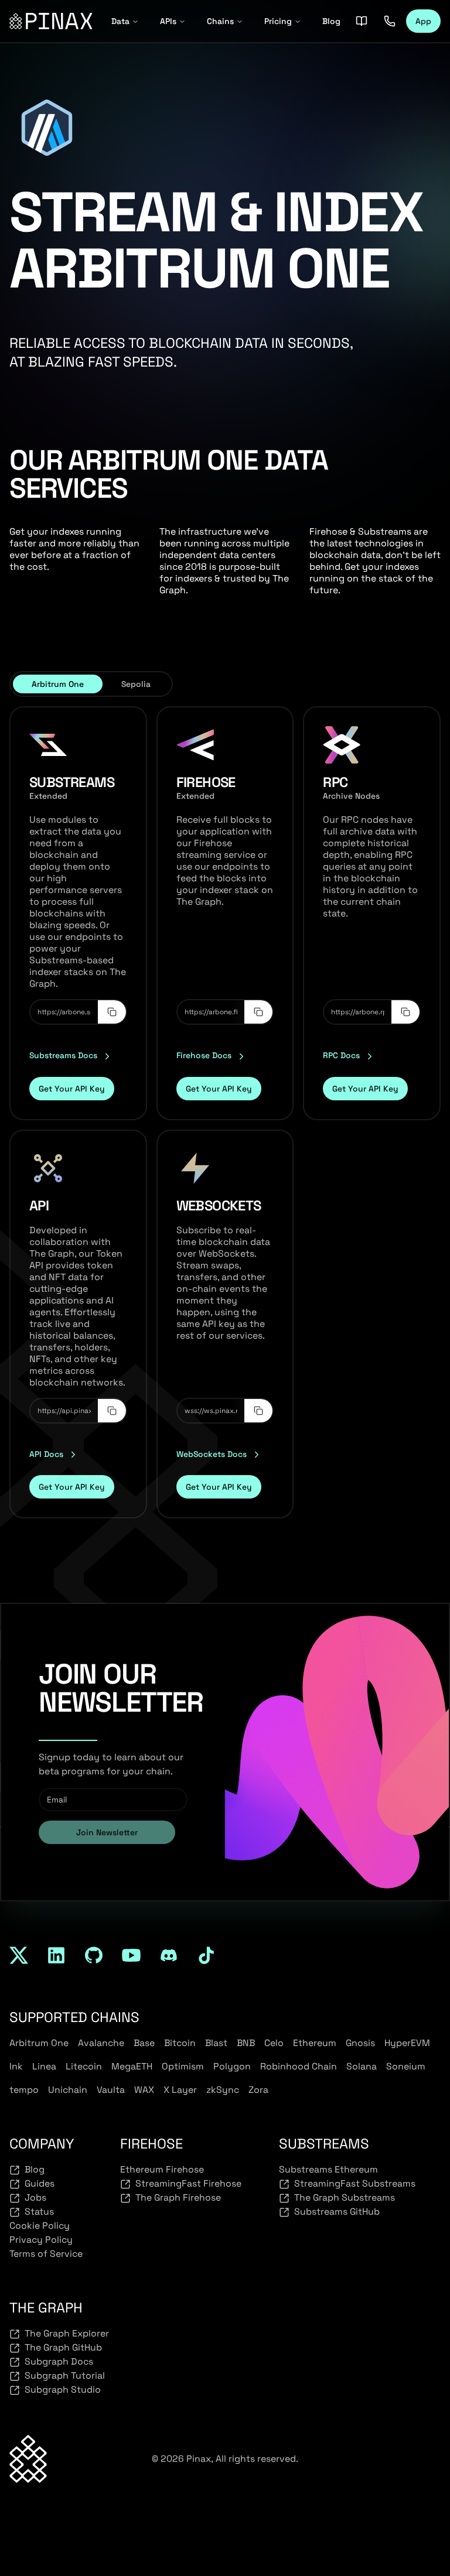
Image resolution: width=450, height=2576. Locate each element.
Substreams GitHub (337, 2211)
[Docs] (362, 21)
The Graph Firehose (178, 2197)
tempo (24, 2090)
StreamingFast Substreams (355, 2183)
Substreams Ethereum (328, 2169)
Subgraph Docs (59, 2361)
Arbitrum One (39, 2043)
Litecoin (84, 2066)
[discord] (169, 1955)
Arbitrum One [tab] (58, 684)
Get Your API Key (72, 1089)
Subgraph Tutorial (65, 2375)
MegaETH (132, 2066)
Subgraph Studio (63, 2389)
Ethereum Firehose (162, 2169)
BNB (246, 2043)
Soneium (406, 2066)
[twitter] (19, 1955)
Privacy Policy (41, 2240)
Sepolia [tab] (136, 684)
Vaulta (111, 2090)
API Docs (46, 1454)
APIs (168, 21)
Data (120, 21)
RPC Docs (341, 1055)
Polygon (232, 2066)
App (423, 21)
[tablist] (91, 684)
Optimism (183, 2066)
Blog (331, 21)
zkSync (223, 2090)
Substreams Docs (63, 1055)
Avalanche (101, 2043)
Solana (362, 2066)
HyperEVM (407, 2043)
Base (144, 2043)
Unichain (68, 2090)
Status (39, 2211)
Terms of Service (46, 2254)
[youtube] (131, 1955)
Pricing (278, 21)
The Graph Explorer (67, 2333)
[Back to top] (28, 2459)
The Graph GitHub (63, 2347)
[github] (94, 1955)
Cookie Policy (40, 2226)
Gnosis (360, 2043)
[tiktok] (206, 1955)
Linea (44, 2066)
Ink (16, 2066)
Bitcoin (180, 2043)
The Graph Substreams (345, 2197)
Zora (258, 2090)
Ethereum (315, 2043)
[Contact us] (390, 21)
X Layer (180, 2090)
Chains (220, 21)
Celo (274, 2043)
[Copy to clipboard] (112, 1012)
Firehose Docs (204, 1055)
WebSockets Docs (212, 1454)
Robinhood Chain (299, 2066)
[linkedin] (56, 1955)
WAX (144, 2090)
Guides (40, 2183)
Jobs (35, 2197)
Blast (216, 2043)
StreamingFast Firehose (188, 2183)
